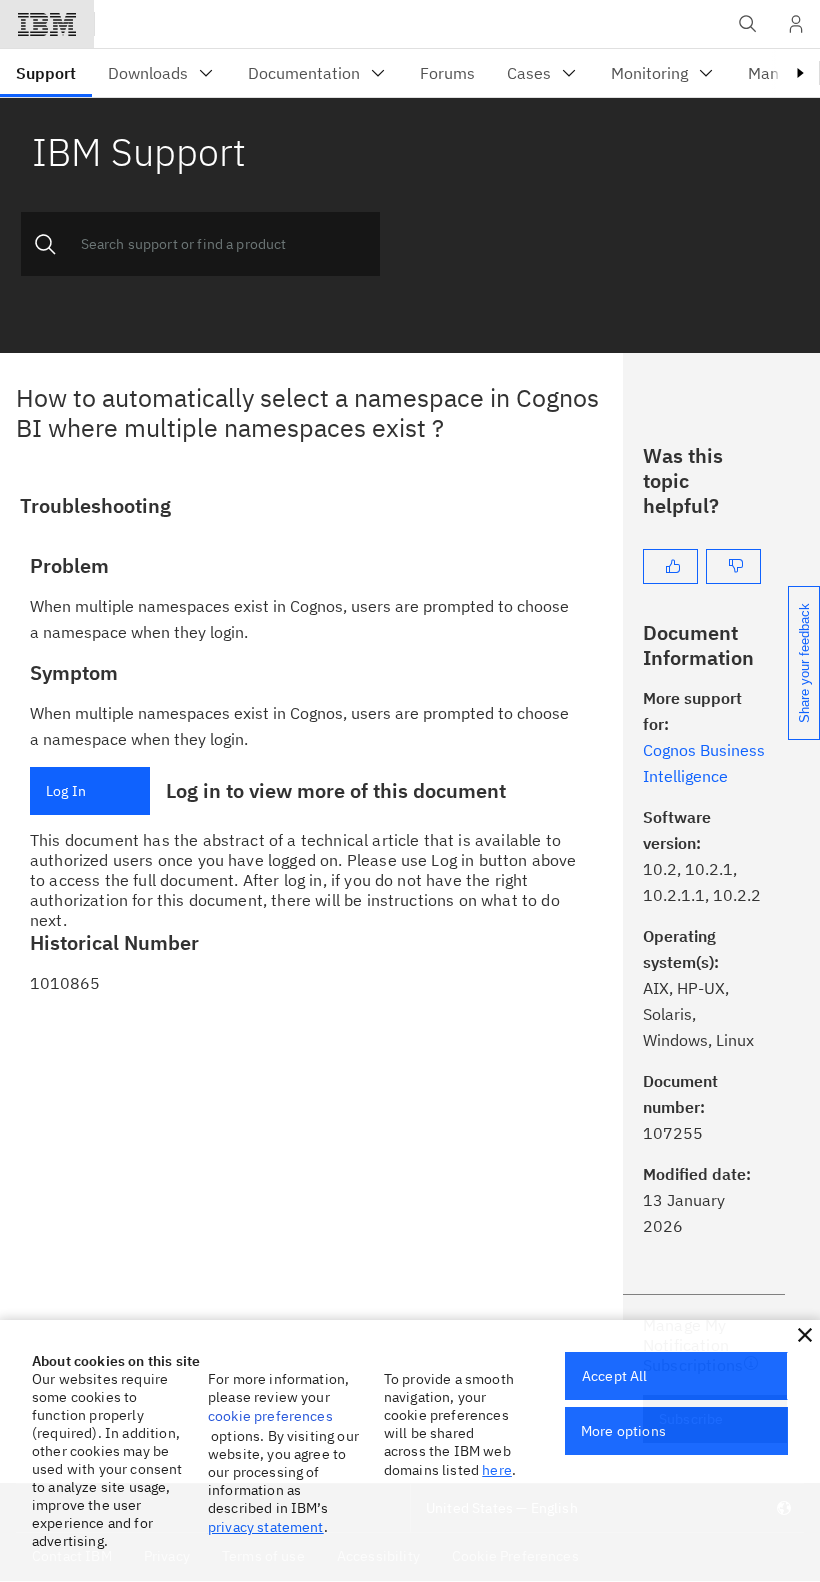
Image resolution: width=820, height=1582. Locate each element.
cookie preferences (270, 1416)
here (497, 1470)
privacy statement (266, 1527)
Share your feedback (804, 663)
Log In (66, 791)
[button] (805, 1335)
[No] (733, 566)
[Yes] (670, 566)
